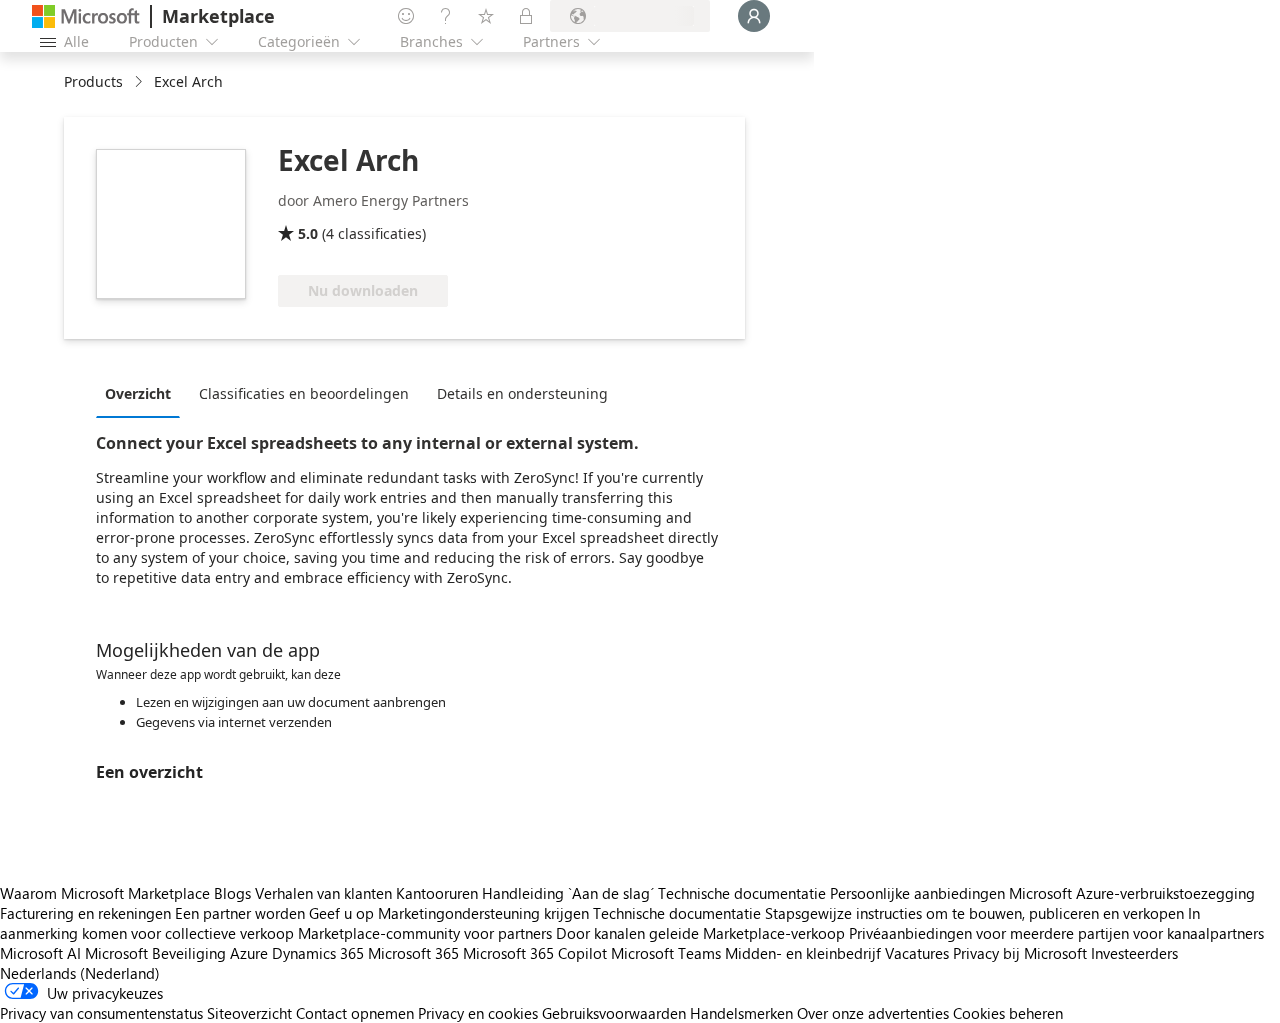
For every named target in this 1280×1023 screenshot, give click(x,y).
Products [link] (93, 81)
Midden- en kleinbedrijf (803, 953)
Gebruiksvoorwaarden (614, 1013)
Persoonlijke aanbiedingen (917, 893)
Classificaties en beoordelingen (304, 393)
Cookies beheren (1008, 1013)
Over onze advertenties (873, 1013)
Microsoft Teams (666, 953)
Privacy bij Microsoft (1020, 953)
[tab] (143, 393)
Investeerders (1134, 953)
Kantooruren (437, 893)
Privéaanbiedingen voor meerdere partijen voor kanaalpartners (1056, 933)
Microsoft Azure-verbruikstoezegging (1132, 893)
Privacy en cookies (478, 1013)
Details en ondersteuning (522, 393)
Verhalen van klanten (323, 893)
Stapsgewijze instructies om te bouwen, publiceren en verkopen (974, 913)
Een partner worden (240, 913)
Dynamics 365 (318, 953)
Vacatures (917, 953)
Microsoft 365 (413, 953)
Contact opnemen (355, 1013)
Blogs (232, 893)
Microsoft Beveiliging (155, 953)
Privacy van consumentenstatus (101, 1013)
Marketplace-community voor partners (425, 933)
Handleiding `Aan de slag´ (568, 893)
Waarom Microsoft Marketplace (105, 893)
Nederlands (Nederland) (80, 973)
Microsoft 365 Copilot (535, 953)
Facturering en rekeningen (85, 913)
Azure (249, 953)
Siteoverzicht (249, 1013)
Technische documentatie (742, 893)
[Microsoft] (86, 16)
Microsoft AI (40, 953)
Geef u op (341, 913)
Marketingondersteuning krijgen (483, 913)
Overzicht (138, 393)
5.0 (308, 233)
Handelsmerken (741, 1013)
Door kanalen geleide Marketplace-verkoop (700, 933)
